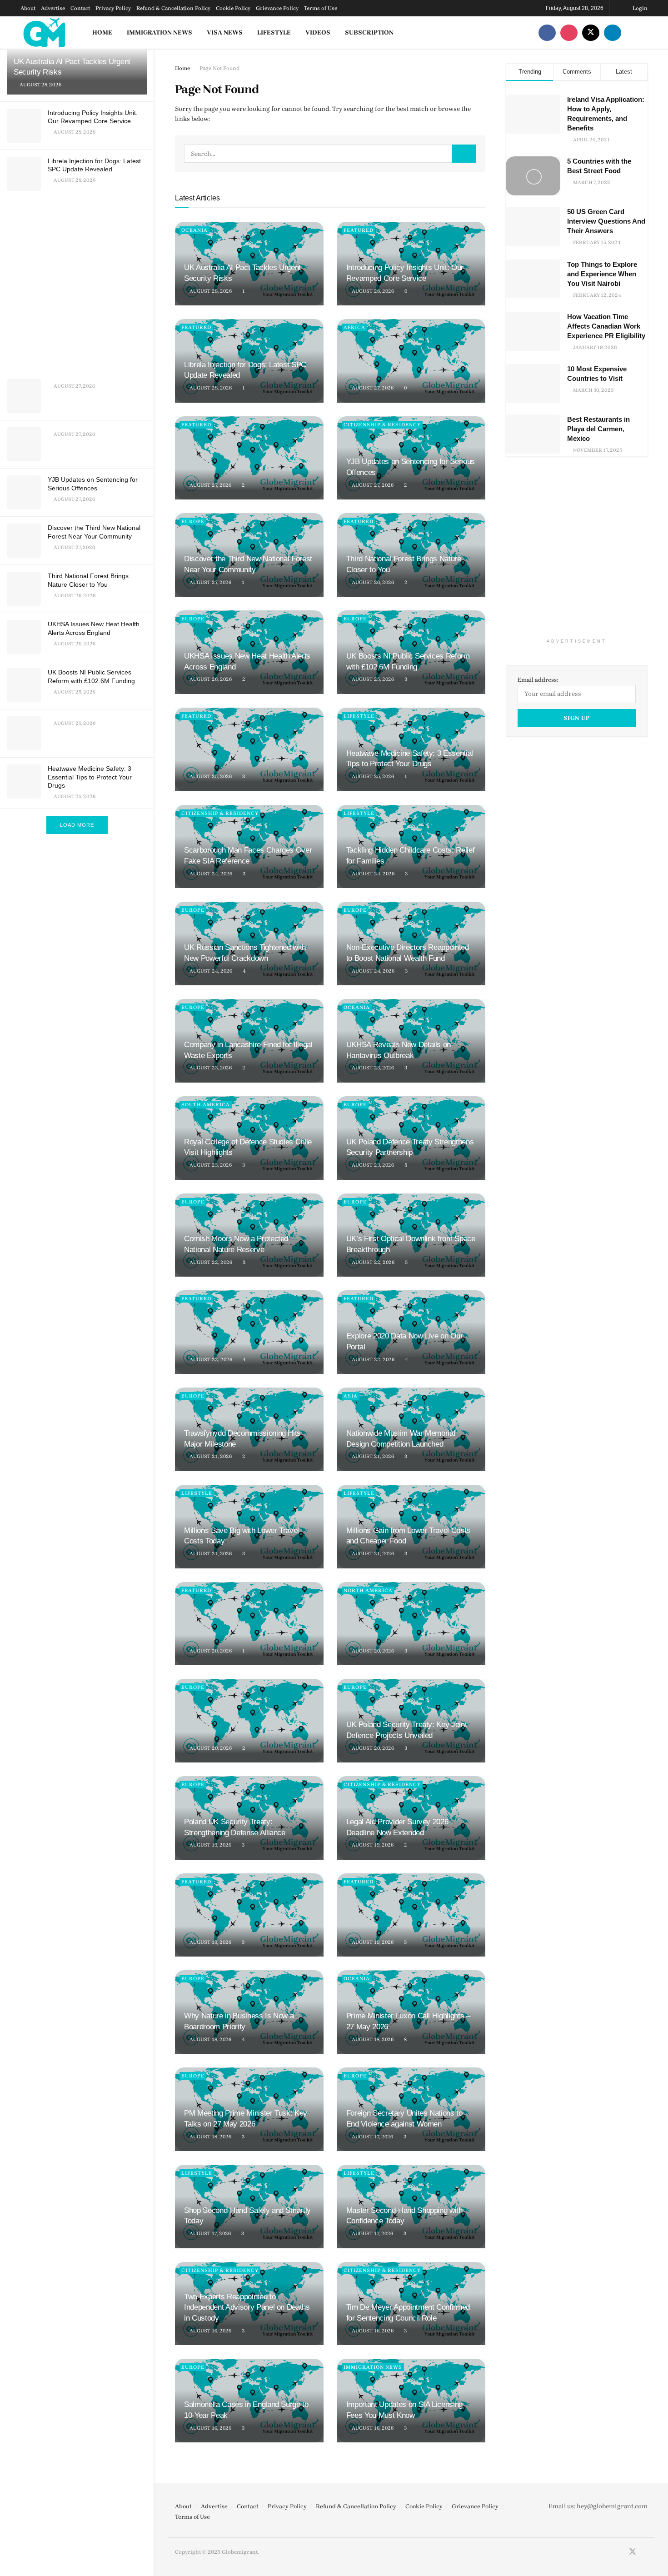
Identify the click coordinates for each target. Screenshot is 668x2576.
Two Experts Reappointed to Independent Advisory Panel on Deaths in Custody (247, 2308)
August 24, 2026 (210, 874)
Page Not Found (219, 68)
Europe (193, 522)
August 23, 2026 (210, 1068)
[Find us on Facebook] (547, 32)
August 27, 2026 (372, 388)
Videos (318, 32)
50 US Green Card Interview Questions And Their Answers (606, 221)
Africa (354, 327)
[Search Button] (644, 32)
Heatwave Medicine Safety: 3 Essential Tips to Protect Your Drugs (90, 777)
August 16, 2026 (210, 2331)
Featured (359, 230)
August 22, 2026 (210, 1262)
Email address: (538, 680)
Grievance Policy (277, 8)
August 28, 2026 (210, 291)
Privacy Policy (113, 8)
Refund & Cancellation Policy (173, 8)
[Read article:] (411, 361)
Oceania (194, 230)
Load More (77, 825)
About (28, 8)
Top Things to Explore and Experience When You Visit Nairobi (602, 274)
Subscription (369, 32)
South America (206, 1105)
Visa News (225, 32)
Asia (351, 1396)
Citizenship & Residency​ (382, 425)
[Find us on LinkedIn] (613, 32)
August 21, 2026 (210, 1456)
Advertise (53, 8)
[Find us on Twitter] (591, 32)
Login (639, 8)
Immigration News (160, 32)
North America (368, 1590)
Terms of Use (321, 8)
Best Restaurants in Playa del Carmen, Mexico (598, 429)
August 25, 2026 (372, 679)
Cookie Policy (233, 8)
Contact (80, 8)
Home (102, 32)
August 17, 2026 (372, 2137)
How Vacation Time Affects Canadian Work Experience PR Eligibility (606, 326)
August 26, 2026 (372, 582)
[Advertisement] (78, 283)
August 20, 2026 (210, 1651)
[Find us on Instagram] (569, 32)
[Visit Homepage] (45, 32)
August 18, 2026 (210, 2039)
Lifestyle (274, 32)
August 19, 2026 (210, 1845)
